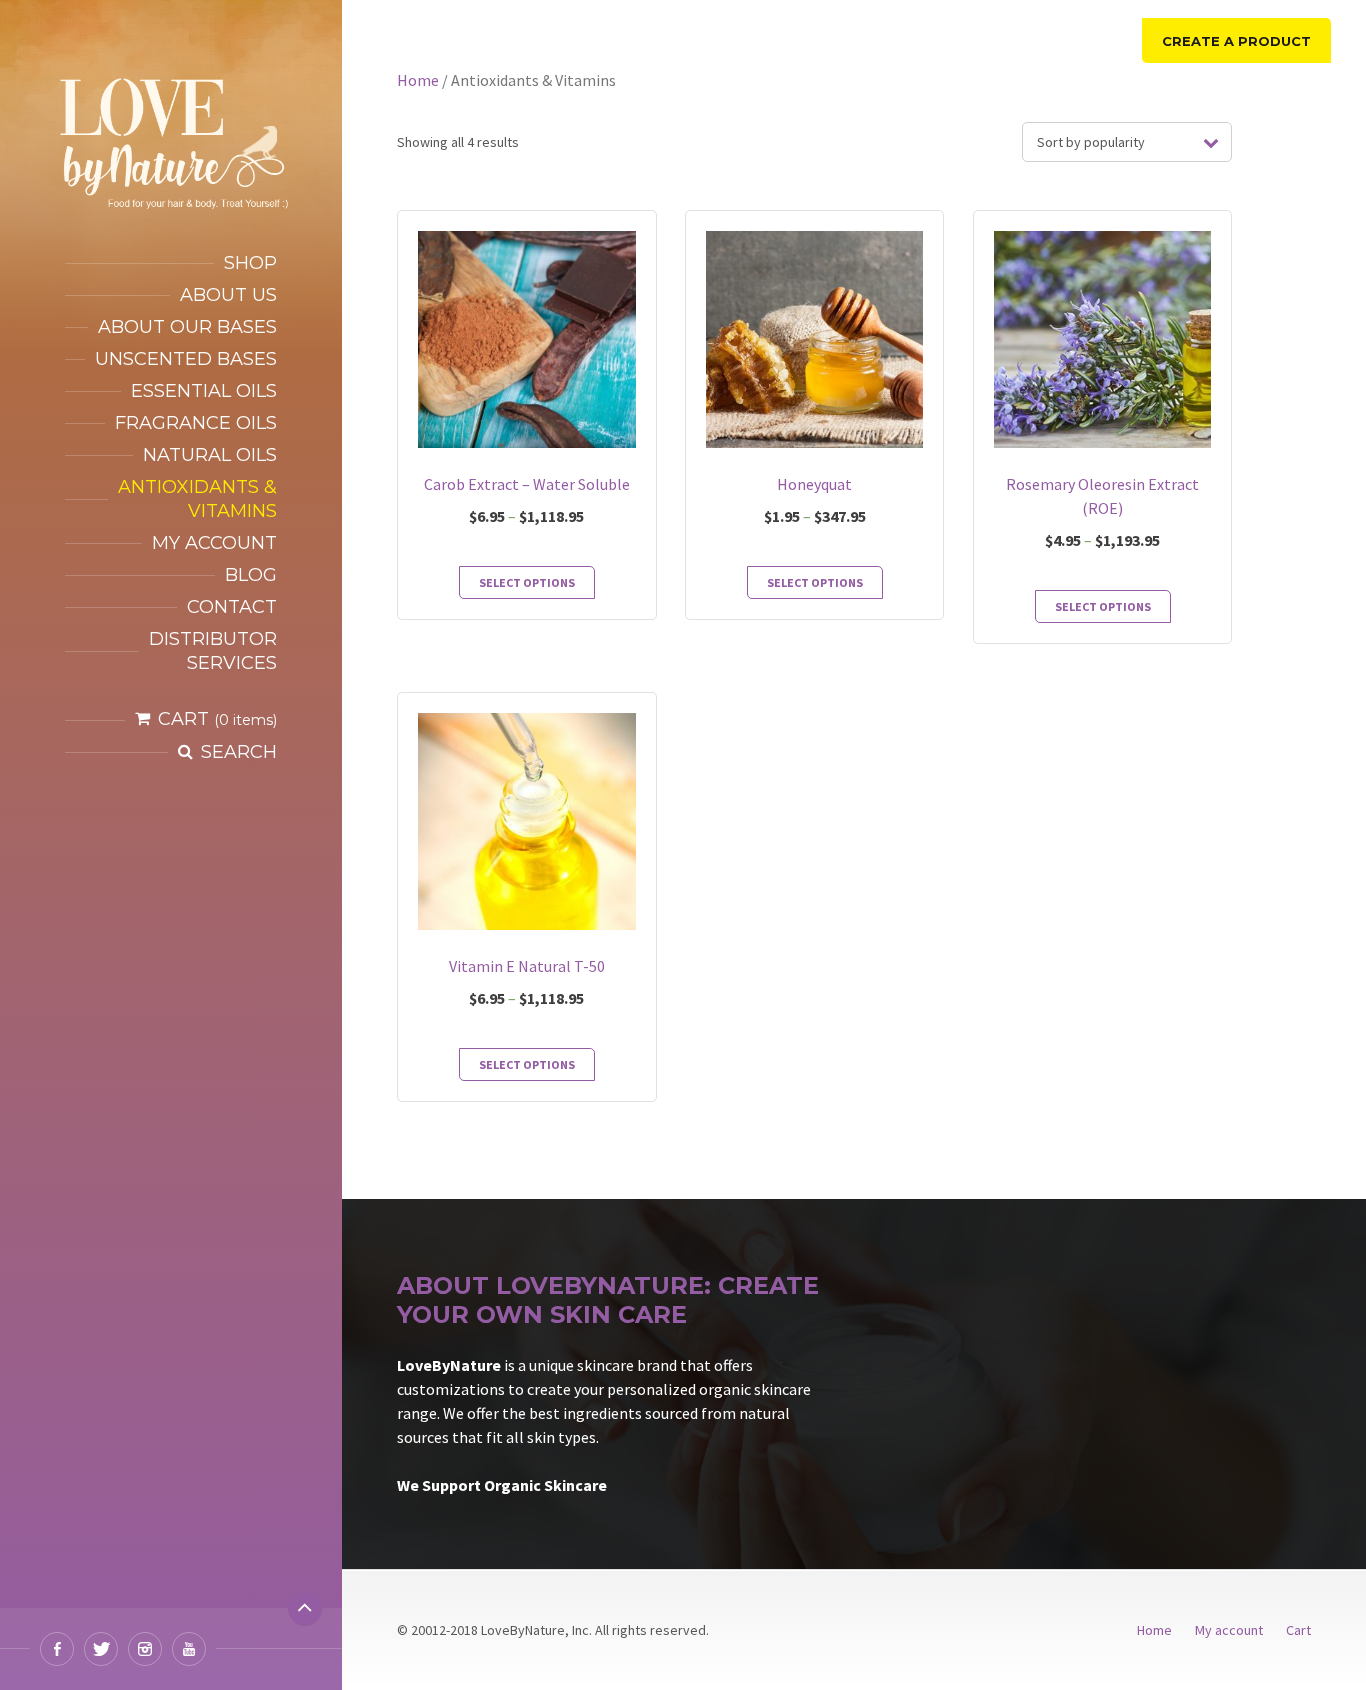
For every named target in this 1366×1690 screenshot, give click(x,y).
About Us (228, 295)
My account (214, 543)
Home (418, 80)
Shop (250, 263)
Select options (527, 582)
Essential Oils (204, 391)
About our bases (187, 327)
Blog (251, 575)
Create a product (1236, 41)
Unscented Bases (186, 359)
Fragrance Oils (196, 423)
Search (239, 752)
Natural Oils (210, 455)
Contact (232, 607)
